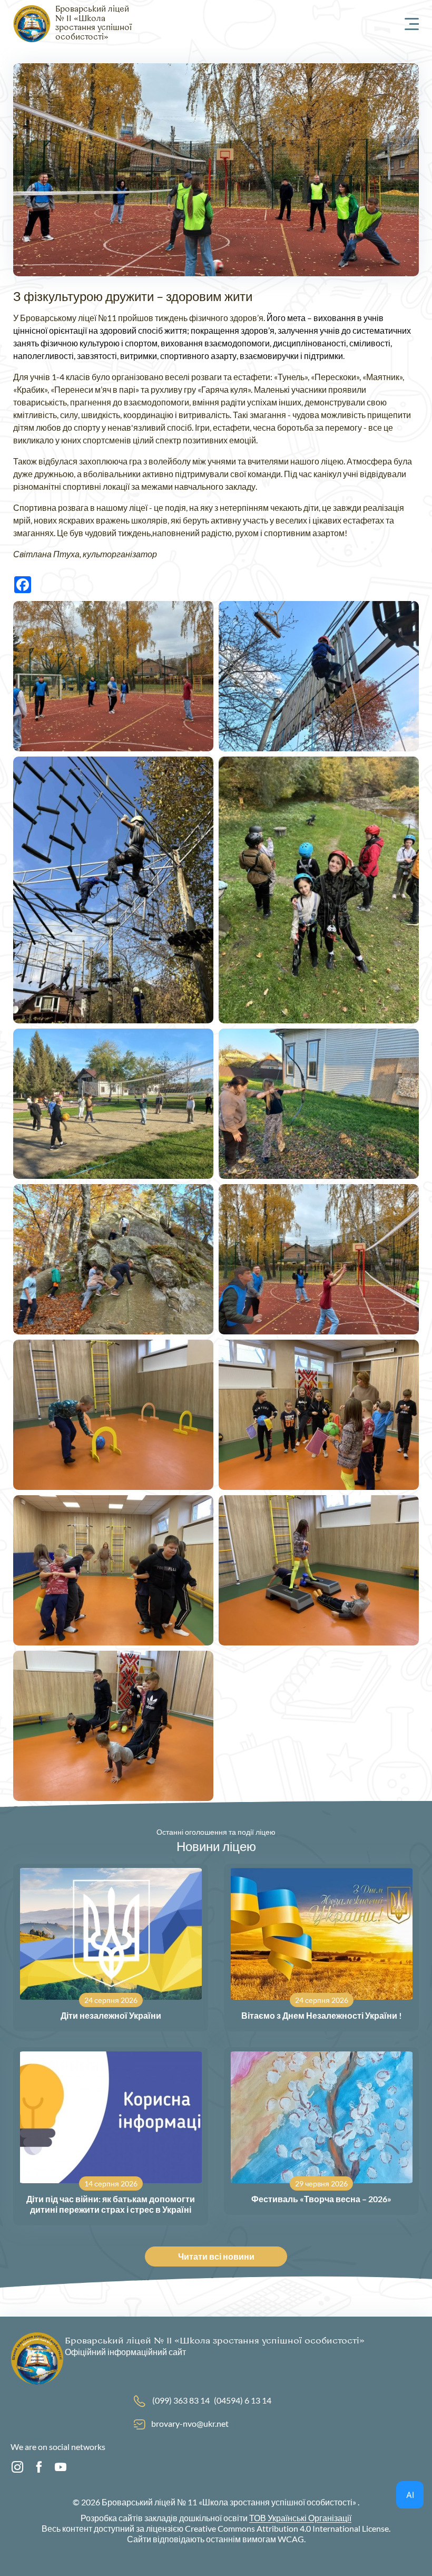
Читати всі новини (216, 2256)
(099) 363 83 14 (181, 2400)
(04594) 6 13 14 (243, 2400)
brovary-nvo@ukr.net (190, 2423)
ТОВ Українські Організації (300, 2518)
